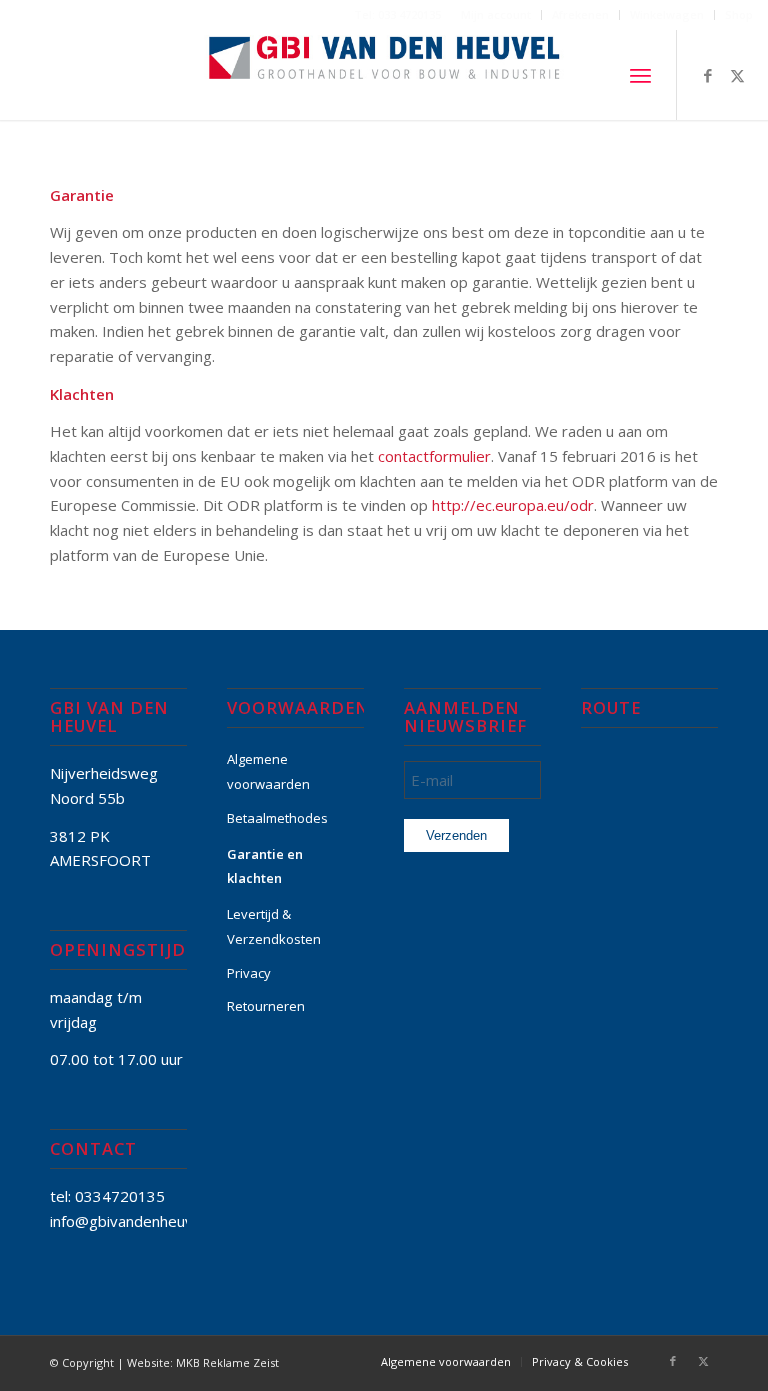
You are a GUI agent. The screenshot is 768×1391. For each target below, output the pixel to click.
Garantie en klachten (265, 866)
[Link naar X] (738, 75)
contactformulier (434, 456)
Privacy (249, 973)
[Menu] (640, 75)
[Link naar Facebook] (708, 75)
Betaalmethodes (277, 818)
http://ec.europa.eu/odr (513, 505)
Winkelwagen (667, 14)
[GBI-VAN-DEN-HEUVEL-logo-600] (384, 75)
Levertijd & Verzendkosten (274, 926)
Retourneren (266, 1006)
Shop (739, 14)
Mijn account (496, 14)
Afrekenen (580, 14)
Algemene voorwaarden (268, 771)
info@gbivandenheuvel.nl (134, 1221)
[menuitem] (496, 15)
